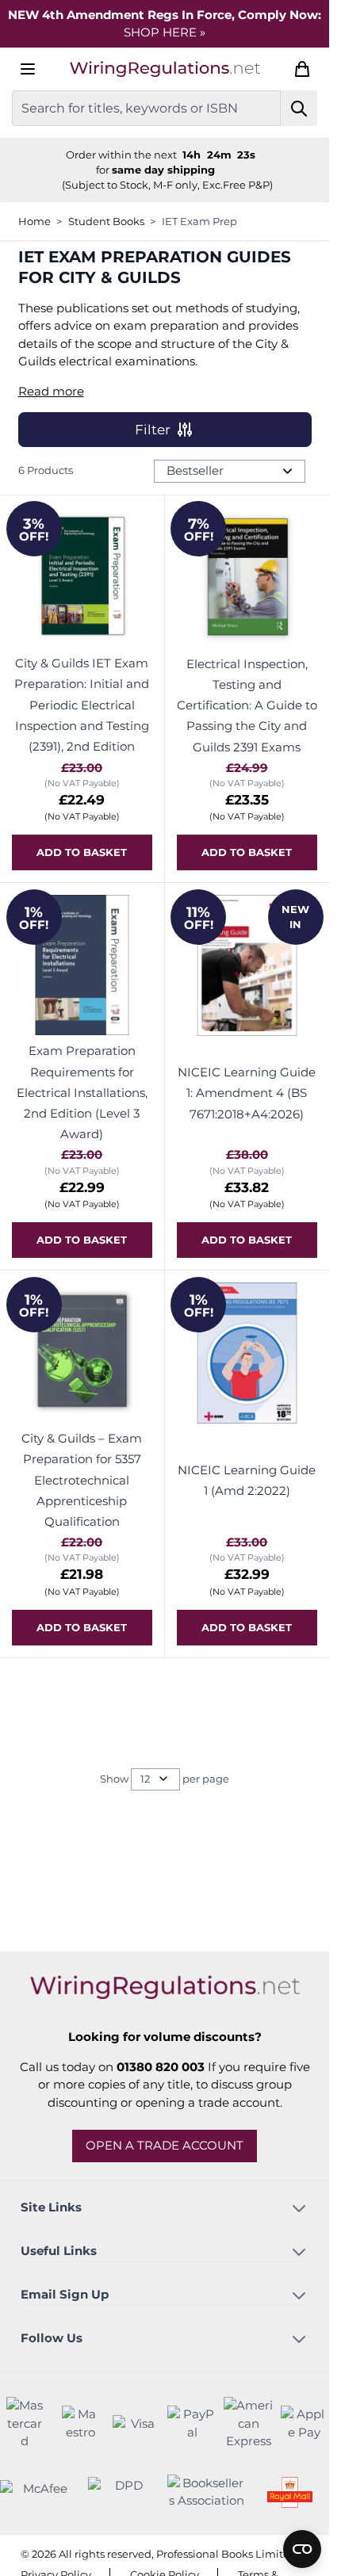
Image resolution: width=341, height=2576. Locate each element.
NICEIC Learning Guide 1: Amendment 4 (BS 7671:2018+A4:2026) (247, 1093)
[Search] (299, 108)
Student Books (106, 221)
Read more (51, 391)
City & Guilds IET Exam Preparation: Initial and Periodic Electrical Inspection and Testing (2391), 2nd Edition (82, 705)
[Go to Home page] (165, 69)
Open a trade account (165, 2145)
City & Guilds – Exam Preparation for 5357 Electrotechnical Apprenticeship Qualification (82, 1480)
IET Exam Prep (199, 221)
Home (34, 221)
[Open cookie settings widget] (302, 2549)
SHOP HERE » (165, 32)
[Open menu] (28, 69)
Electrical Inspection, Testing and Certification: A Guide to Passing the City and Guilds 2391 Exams (247, 705)
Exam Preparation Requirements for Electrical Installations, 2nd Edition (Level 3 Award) (82, 1092)
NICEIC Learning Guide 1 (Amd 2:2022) (247, 1480)
